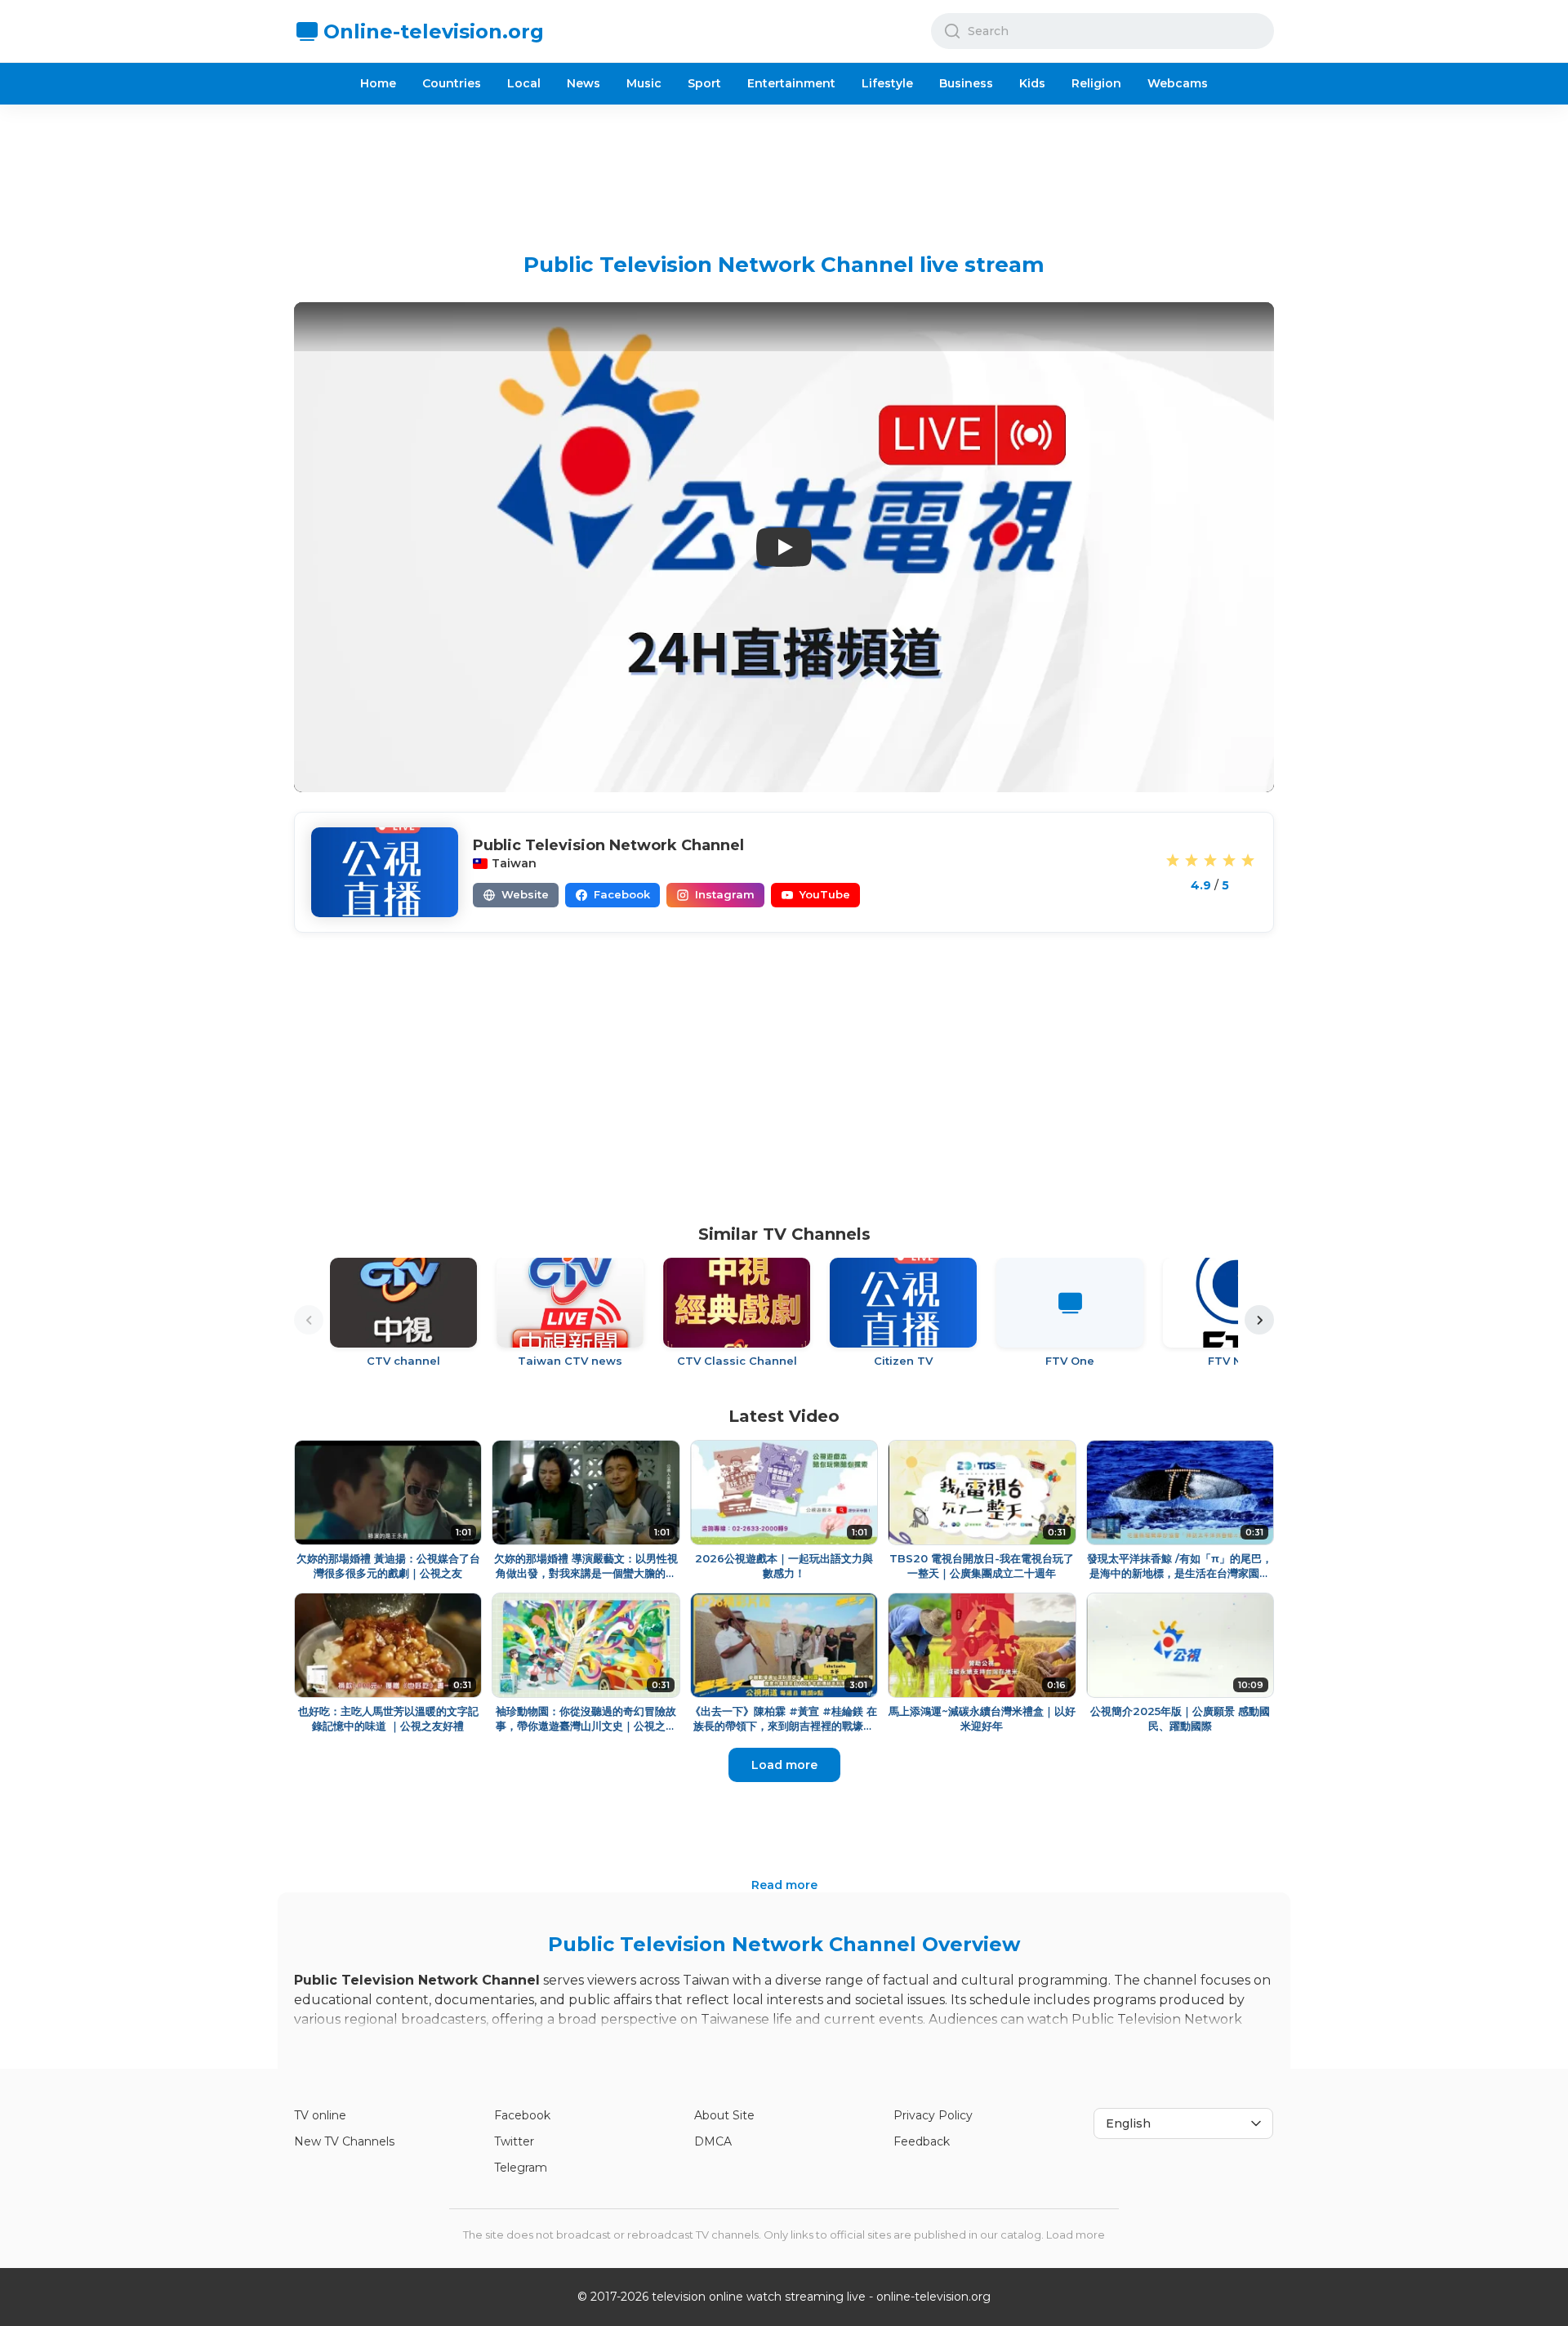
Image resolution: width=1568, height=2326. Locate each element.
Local (524, 83)
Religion (1096, 83)
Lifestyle (887, 83)
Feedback (922, 2141)
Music (644, 83)
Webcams (1178, 83)
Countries (452, 83)
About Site (724, 2115)
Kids (1032, 83)
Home (378, 83)
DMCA (713, 2141)
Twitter (514, 2141)
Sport (704, 83)
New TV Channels (344, 2141)
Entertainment (791, 83)
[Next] (1259, 1320)
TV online (320, 2115)
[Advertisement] (784, 166)
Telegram (521, 2168)
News (584, 83)
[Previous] (309, 1320)
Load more (784, 1765)
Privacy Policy (933, 2115)
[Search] (952, 31)
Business (966, 83)
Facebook (522, 2115)
